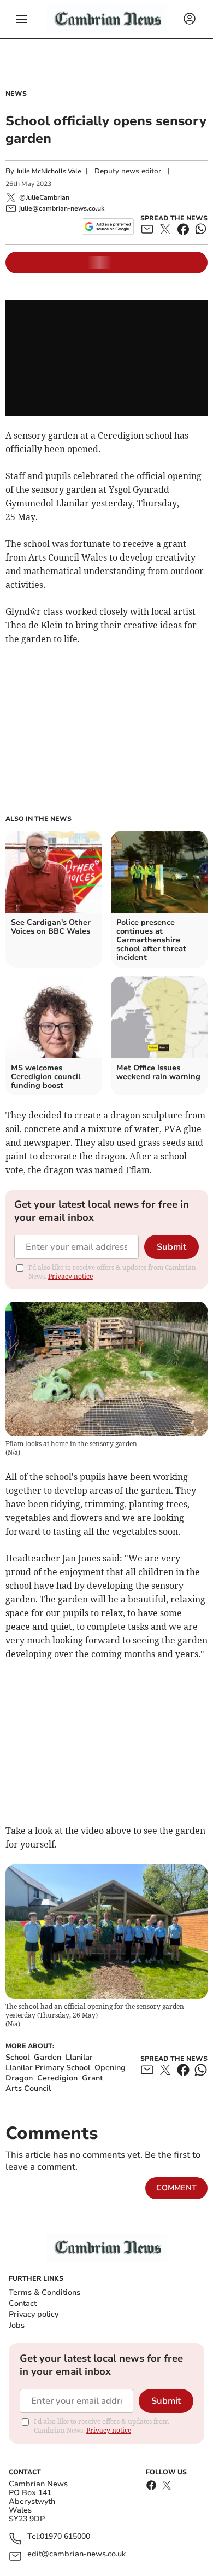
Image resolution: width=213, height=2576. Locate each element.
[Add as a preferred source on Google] (108, 226)
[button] (22, 19)
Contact (23, 2303)
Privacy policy (34, 2314)
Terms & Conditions (45, 2292)
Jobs (17, 2325)
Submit (171, 1247)
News (16, 94)
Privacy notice (70, 1276)
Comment (176, 2188)
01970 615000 (65, 2537)
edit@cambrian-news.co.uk (76, 2554)
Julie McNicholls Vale (49, 171)
